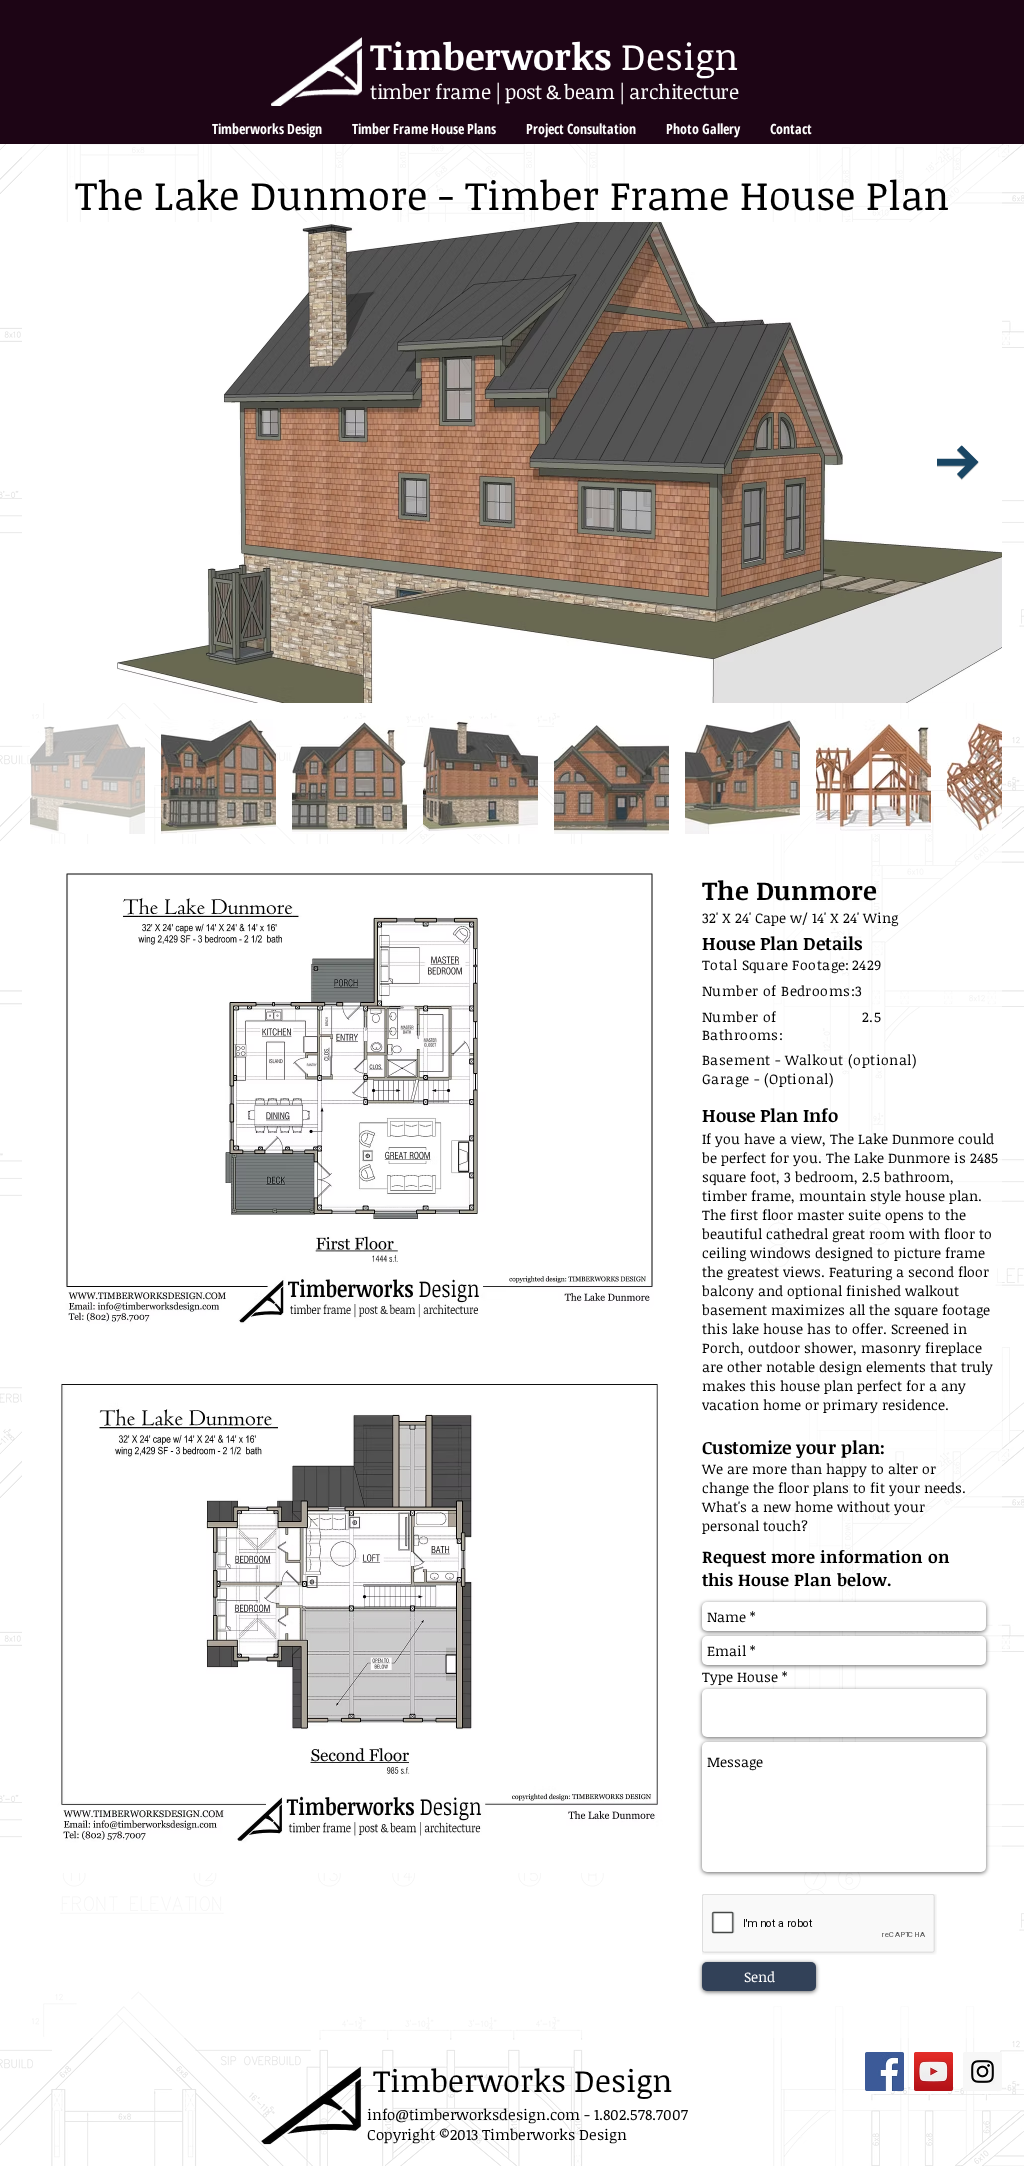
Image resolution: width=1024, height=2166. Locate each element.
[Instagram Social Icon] (982, 2071)
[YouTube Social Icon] (933, 2071)
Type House (742, 1677)
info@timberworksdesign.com (473, 2114)
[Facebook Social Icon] (884, 2071)
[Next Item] (958, 462)
